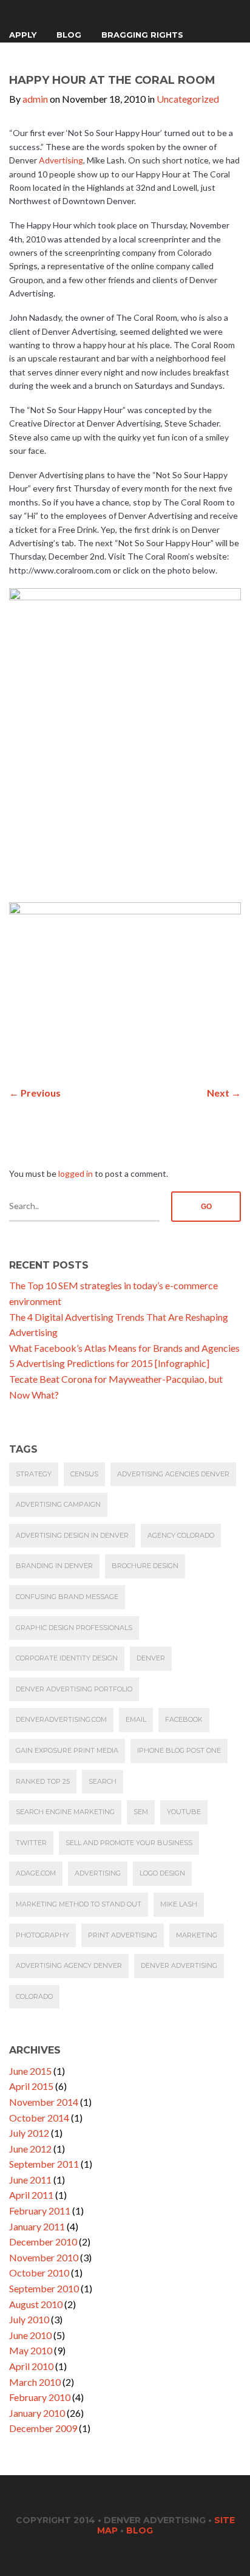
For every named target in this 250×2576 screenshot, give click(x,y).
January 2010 (37, 2413)
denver (151, 1658)
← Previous (35, 1093)
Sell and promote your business (129, 1843)
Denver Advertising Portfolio (74, 1689)
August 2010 (36, 2304)
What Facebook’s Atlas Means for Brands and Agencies (124, 1348)
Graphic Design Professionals (74, 1628)
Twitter (31, 1843)
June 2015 (30, 2071)
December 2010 (43, 2242)
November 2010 (44, 2257)
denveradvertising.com (61, 1719)
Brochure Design (145, 1566)
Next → (224, 1093)
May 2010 (31, 2350)
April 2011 (31, 2195)
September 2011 (44, 2164)
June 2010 (30, 2335)
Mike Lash (179, 1904)
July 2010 (29, 2319)
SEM (141, 1812)
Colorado (34, 1996)
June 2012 (30, 2149)
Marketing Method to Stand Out (79, 1904)
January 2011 (37, 2226)
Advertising (61, 160)
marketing (197, 1935)
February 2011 (40, 2211)
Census (84, 1474)
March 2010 (35, 2382)
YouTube (184, 1812)
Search (103, 1781)
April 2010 (31, 2366)
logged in (76, 1173)
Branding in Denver (54, 1566)
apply (23, 35)
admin (35, 99)
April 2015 (31, 2086)
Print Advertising (123, 1935)
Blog (69, 35)
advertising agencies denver (173, 1474)
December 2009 (43, 2428)
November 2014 (44, 2102)
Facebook (184, 1719)
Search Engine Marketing (65, 1812)
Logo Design (162, 1873)
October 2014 (39, 2118)
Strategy (34, 1474)
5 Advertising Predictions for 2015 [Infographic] (109, 1363)
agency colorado (181, 1535)
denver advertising (179, 1965)
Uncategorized (188, 99)
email (136, 1719)
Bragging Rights (142, 35)
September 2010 (44, 2288)
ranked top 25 (43, 1781)
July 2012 (29, 2133)
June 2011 (30, 2180)
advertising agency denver (69, 1965)
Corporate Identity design (67, 1658)
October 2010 (39, 2273)
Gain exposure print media (67, 1750)
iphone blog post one (179, 1750)
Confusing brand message (67, 1597)
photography (42, 1935)
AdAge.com (36, 1873)
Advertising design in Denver (72, 1535)
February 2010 (40, 2397)
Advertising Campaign (58, 1504)
